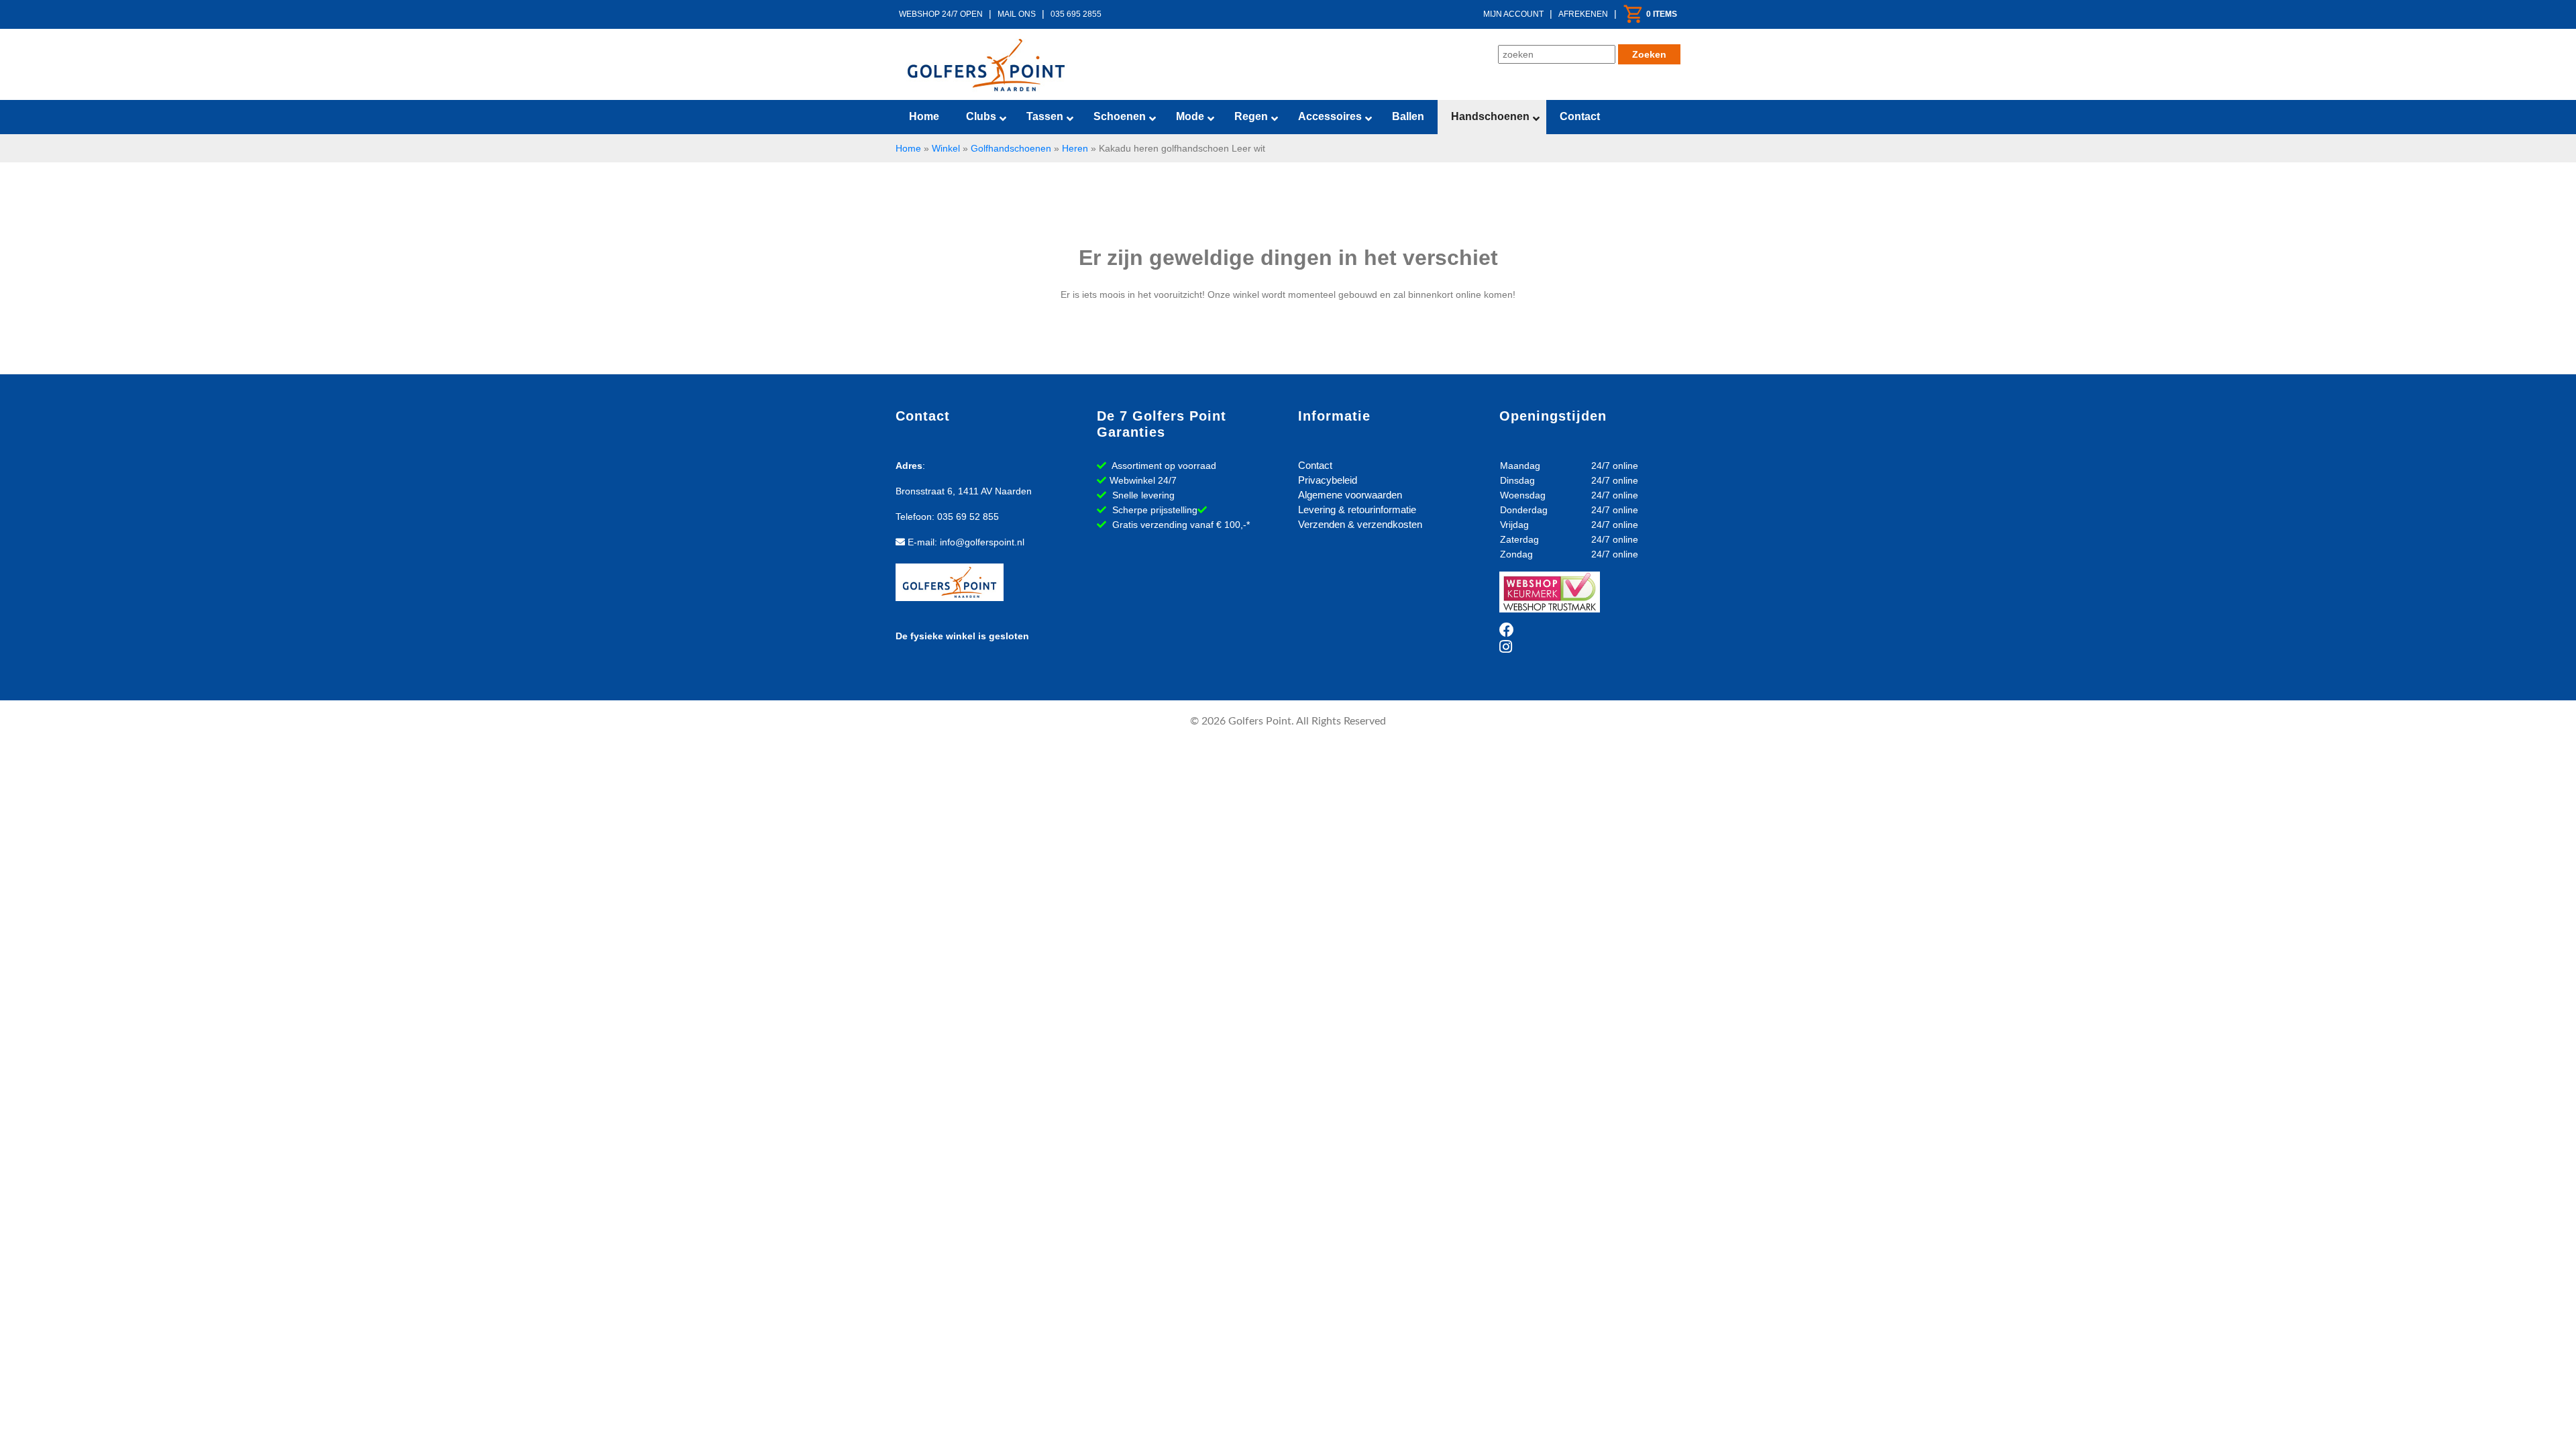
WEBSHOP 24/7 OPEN (941, 14)
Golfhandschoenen (1011, 148)
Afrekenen (1583, 14)
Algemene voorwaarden (1350, 495)
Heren (1075, 148)
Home (908, 148)
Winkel (946, 148)
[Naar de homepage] (986, 65)
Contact (1315, 465)
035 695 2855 (1076, 14)
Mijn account (1513, 14)
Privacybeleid (1328, 480)
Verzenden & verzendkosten (1360, 524)
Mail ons (1017, 14)
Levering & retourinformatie (1357, 509)
